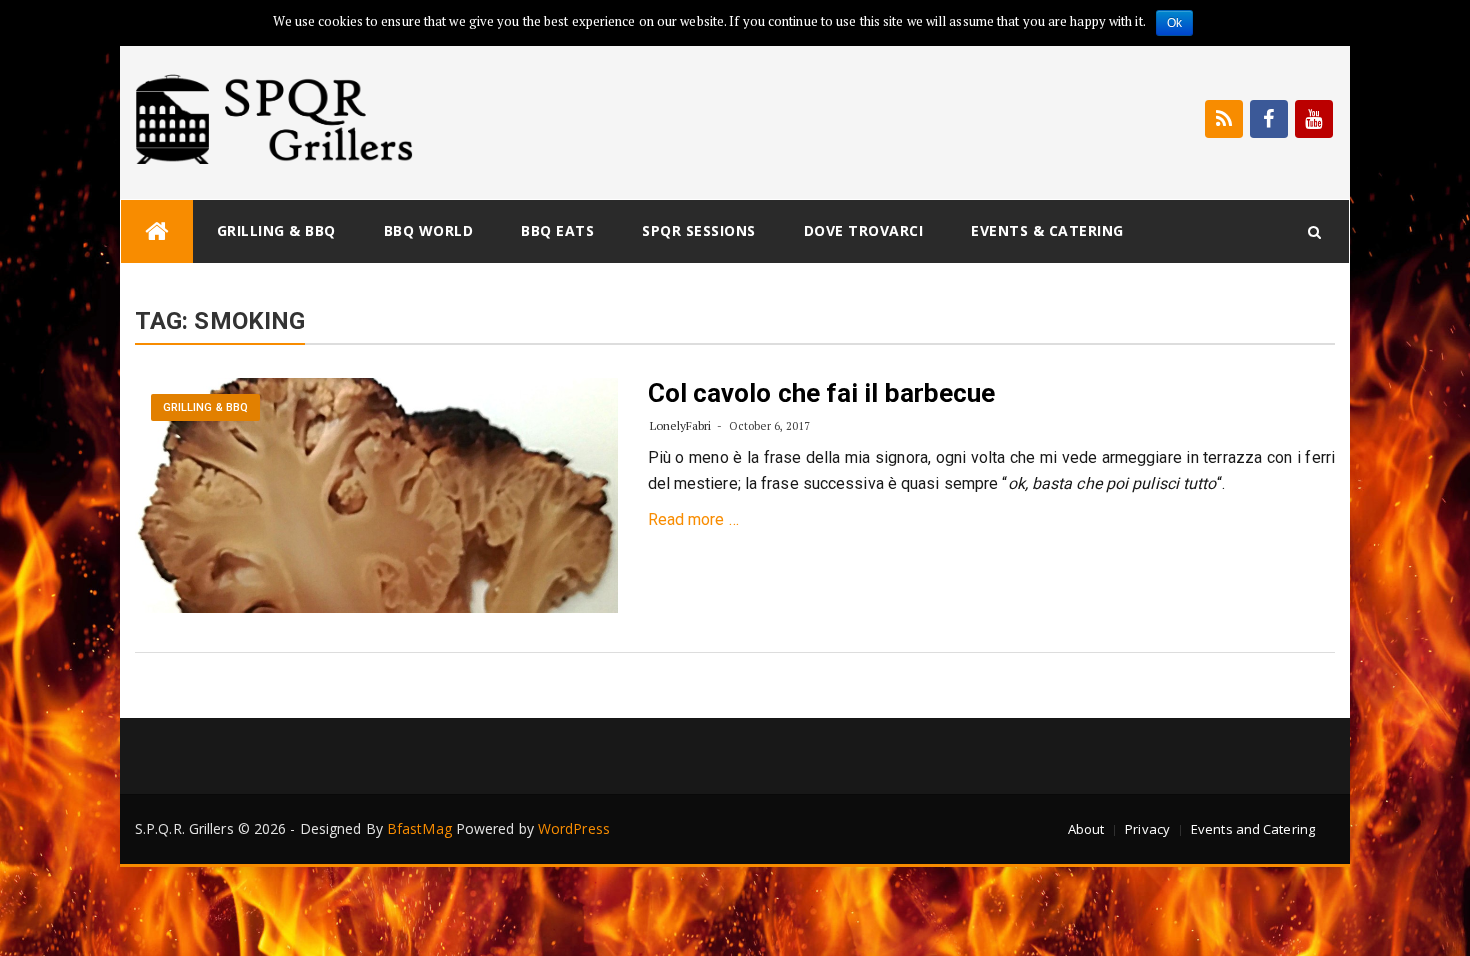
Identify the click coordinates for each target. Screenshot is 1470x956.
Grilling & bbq (276, 230)
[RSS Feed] (1224, 119)
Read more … (693, 519)
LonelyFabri (681, 425)
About (1086, 829)
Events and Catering (1253, 829)
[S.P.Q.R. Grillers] (157, 231)
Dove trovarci (864, 230)
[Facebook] (1269, 119)
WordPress (574, 828)
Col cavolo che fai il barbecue (822, 393)
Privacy (1147, 829)
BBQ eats (557, 230)
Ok (1174, 23)
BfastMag (419, 828)
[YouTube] (1314, 119)
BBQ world (429, 230)
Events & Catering (1047, 230)
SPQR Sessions (699, 230)
